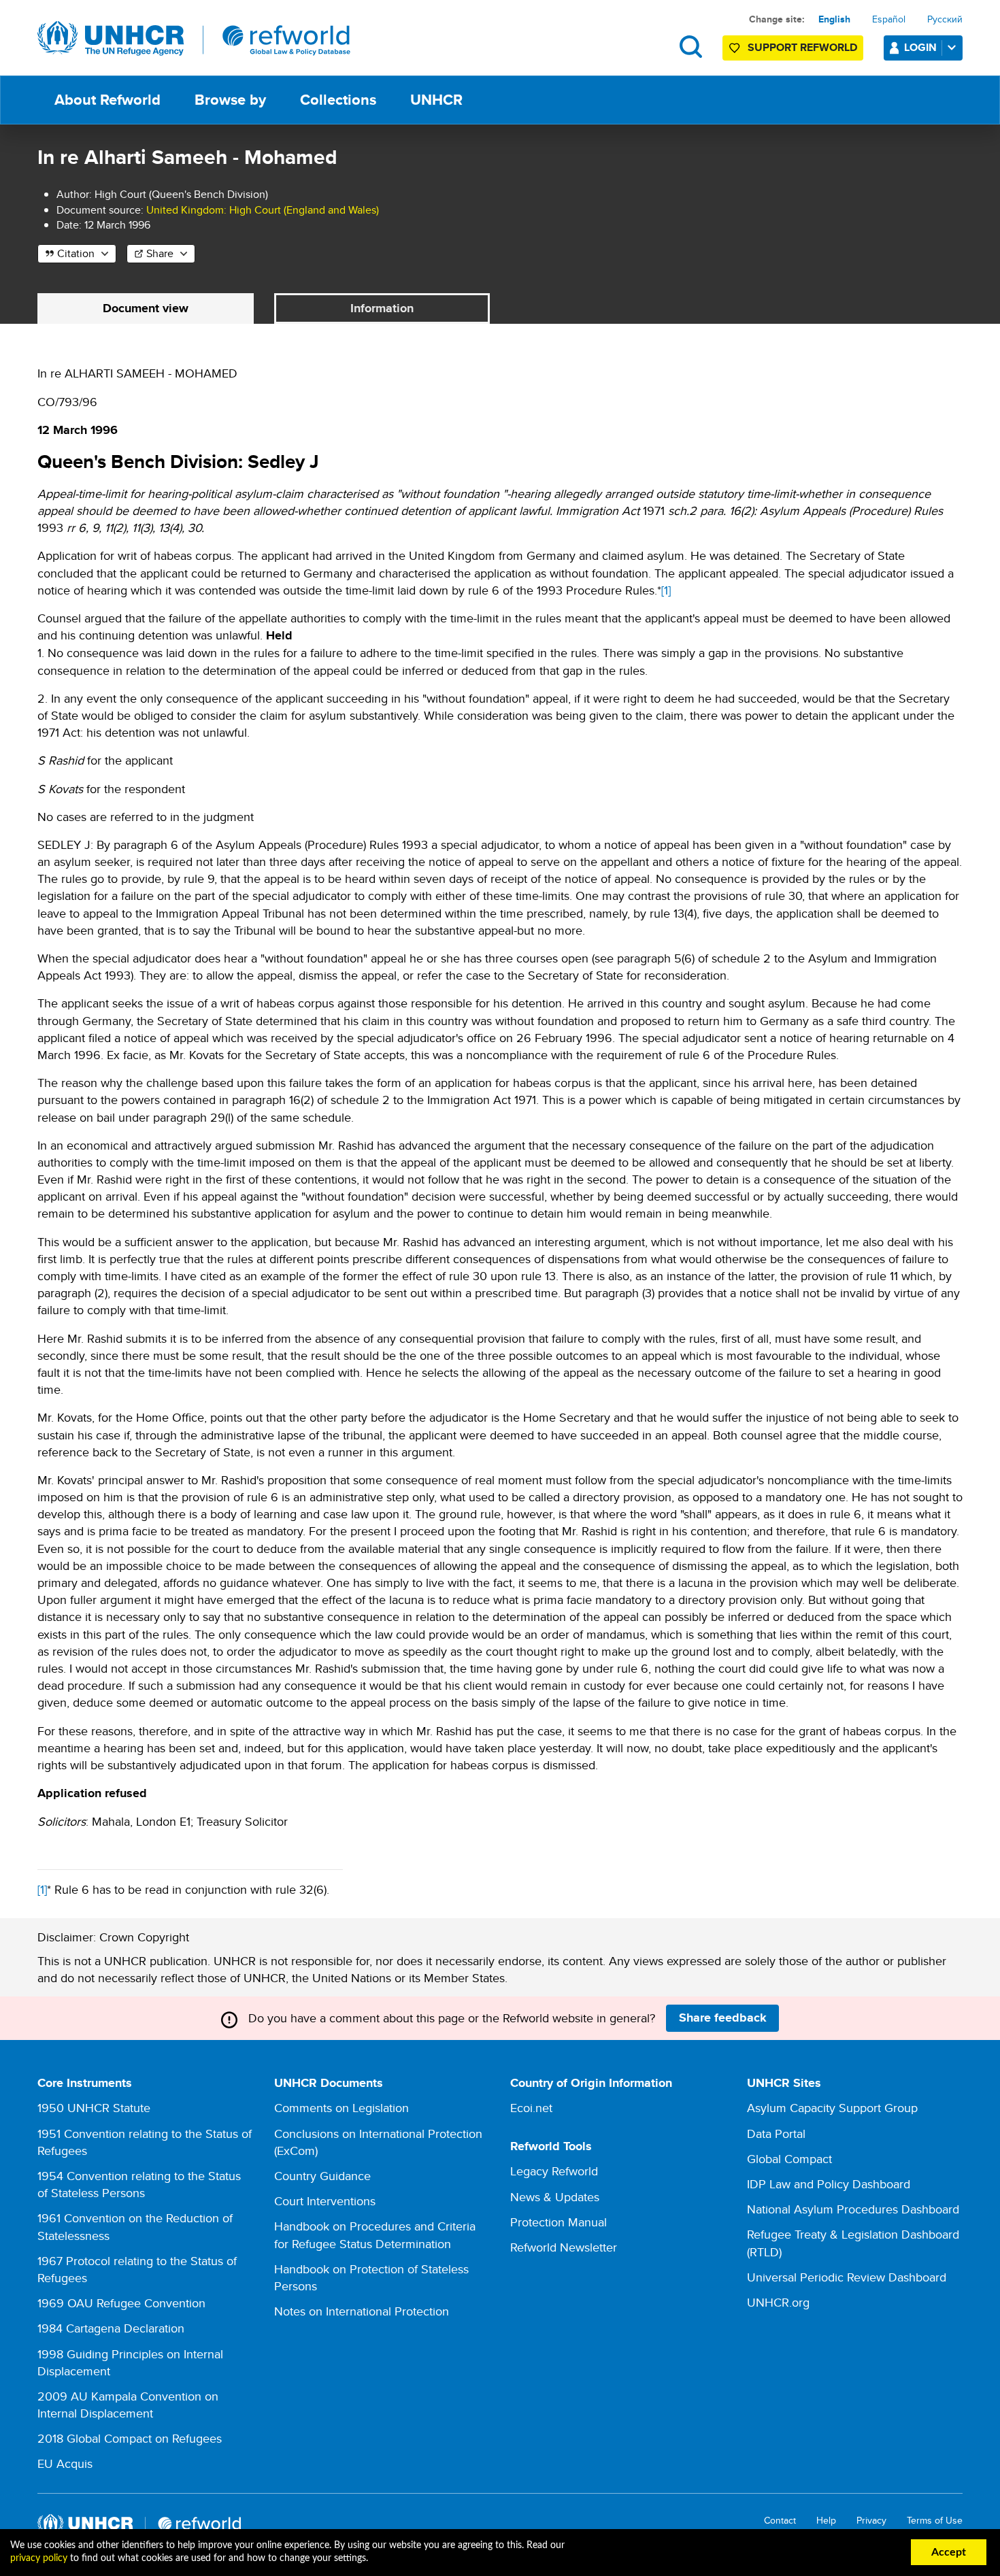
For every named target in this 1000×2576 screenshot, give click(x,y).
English (834, 19)
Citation (76, 253)
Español (889, 19)
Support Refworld (802, 47)
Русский (945, 19)
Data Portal (776, 2134)
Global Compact (789, 2159)
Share (160, 253)
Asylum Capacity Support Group (832, 2108)
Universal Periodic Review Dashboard (847, 2277)
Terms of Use (935, 2521)
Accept (949, 2552)
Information (382, 308)
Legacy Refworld (554, 2171)
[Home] (194, 39)
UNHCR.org (778, 2302)
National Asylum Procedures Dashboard (853, 2209)
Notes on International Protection (362, 2311)
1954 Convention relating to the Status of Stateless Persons (139, 2184)
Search (691, 47)
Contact (780, 2521)
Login (920, 47)
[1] (666, 590)
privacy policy (39, 2558)
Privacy (871, 2521)
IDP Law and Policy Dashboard (829, 2184)
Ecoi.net (531, 2108)
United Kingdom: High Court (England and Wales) (263, 210)
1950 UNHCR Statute (94, 2108)
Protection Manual (559, 2222)
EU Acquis (65, 2463)
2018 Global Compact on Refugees (130, 2438)
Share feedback (723, 2018)
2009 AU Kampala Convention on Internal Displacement (128, 2405)
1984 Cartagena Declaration (111, 2328)
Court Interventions (325, 2201)
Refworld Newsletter (564, 2247)
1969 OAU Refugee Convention (121, 2303)
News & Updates (555, 2197)
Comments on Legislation (341, 2108)
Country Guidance (322, 2176)
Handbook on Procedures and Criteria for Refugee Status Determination (375, 2235)
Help (826, 2521)
